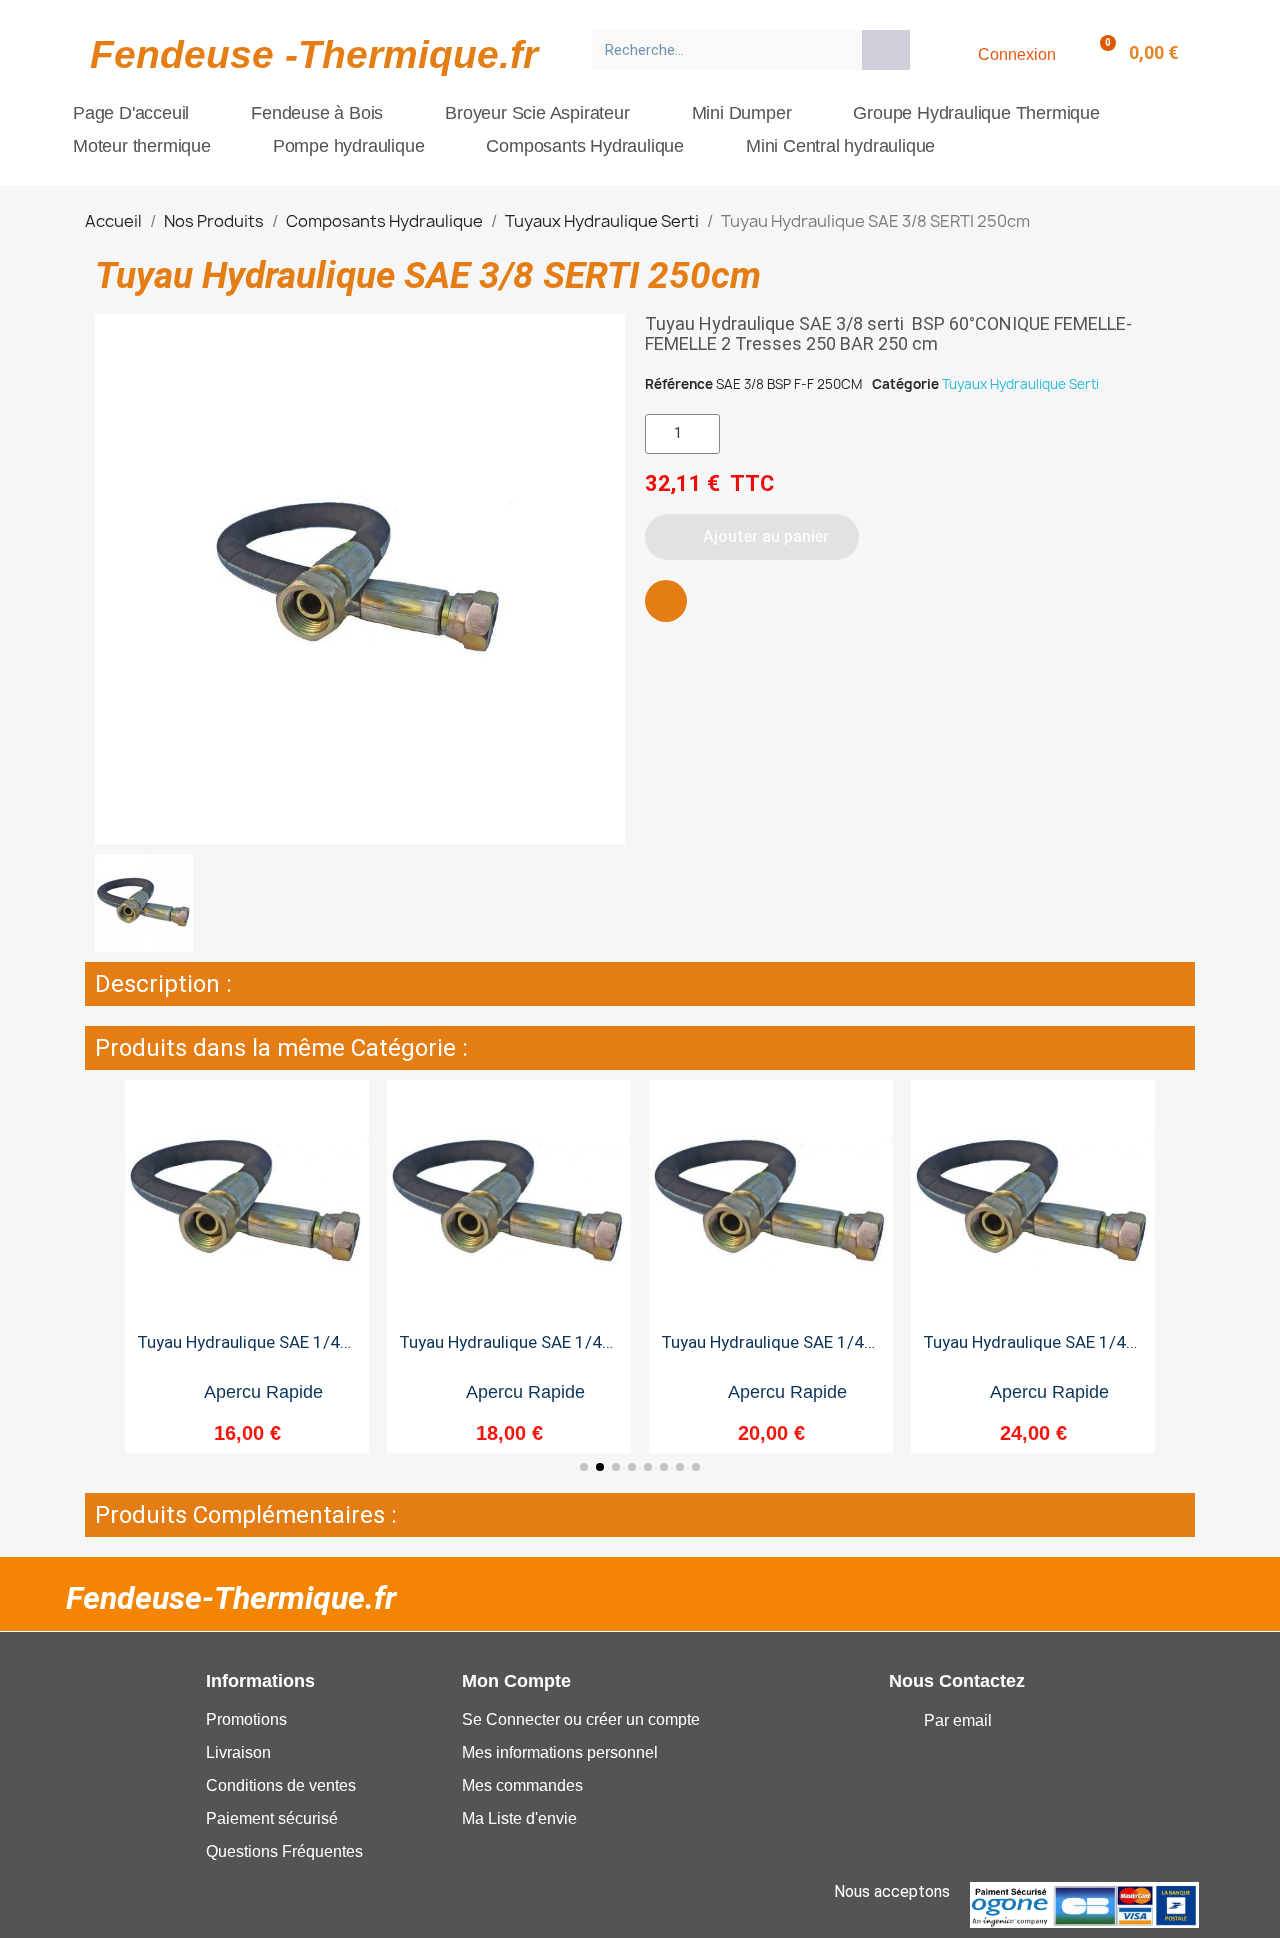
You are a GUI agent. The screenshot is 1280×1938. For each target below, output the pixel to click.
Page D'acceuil (131, 113)
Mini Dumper (742, 113)
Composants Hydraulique (585, 146)
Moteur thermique (142, 146)
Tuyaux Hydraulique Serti (1020, 384)
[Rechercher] (886, 50)
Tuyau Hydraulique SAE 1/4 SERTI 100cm (762, 1350)
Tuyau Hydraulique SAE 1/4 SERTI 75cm (500, 1350)
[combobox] (720, 50)
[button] (752, 537)
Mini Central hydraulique (840, 146)
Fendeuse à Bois (317, 113)
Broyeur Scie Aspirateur (537, 113)
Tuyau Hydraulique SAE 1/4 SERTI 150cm (1024, 1350)
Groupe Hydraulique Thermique (976, 113)
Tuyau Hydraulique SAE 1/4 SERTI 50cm (238, 1350)
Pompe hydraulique (349, 146)
